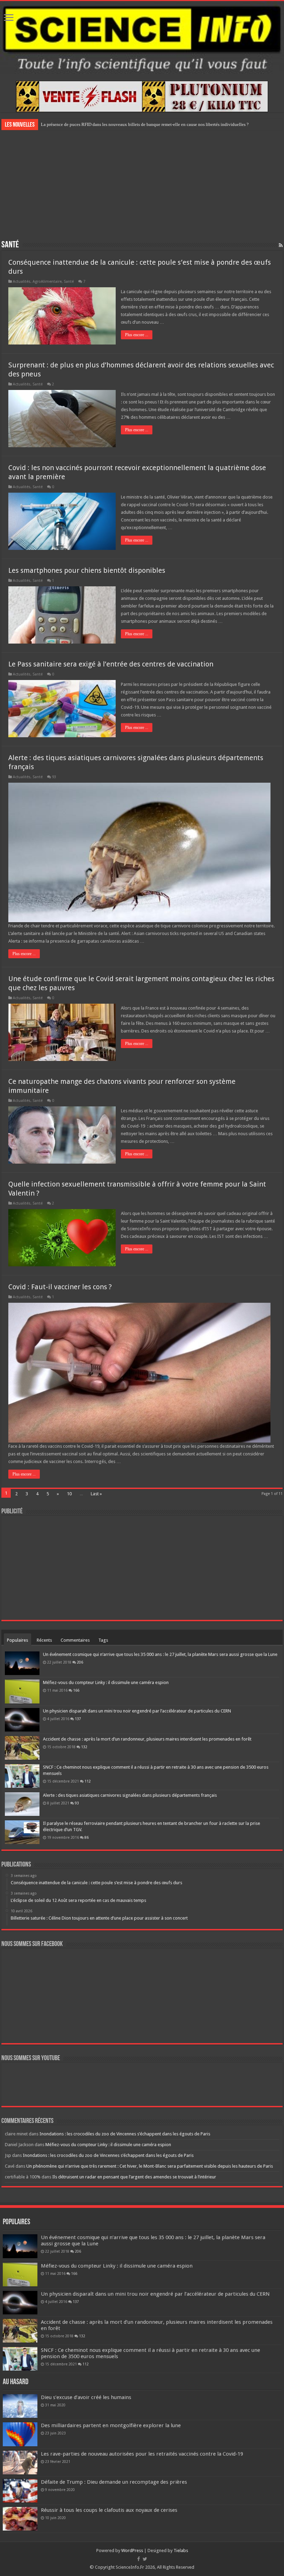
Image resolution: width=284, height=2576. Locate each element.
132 (84, 1747)
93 (54, 777)
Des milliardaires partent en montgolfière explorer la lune (111, 2425)
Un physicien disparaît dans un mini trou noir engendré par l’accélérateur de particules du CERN (137, 1711)
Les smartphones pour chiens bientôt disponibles (87, 570)
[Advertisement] (142, 184)
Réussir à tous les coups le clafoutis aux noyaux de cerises (109, 2510)
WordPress (132, 2551)
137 (78, 1719)
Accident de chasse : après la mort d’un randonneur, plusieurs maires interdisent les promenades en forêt (147, 1739)
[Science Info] (142, 37)
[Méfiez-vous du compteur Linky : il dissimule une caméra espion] (22, 1691)
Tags (103, 1640)
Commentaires (75, 1640)
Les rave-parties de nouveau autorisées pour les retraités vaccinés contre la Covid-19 (142, 2454)
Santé (69, 282)
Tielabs (181, 2551)
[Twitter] (145, 2559)
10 (69, 1494)
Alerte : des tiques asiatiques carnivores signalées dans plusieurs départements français (130, 1795)
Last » (96, 1494)
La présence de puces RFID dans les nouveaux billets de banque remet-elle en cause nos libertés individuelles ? (145, 124)
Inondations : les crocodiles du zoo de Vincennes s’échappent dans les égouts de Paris (125, 2134)
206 (80, 1662)
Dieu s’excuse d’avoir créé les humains (86, 2397)
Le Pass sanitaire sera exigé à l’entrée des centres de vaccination (111, 664)
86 (87, 1837)
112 (88, 1781)
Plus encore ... (137, 335)
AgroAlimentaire (47, 282)
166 (76, 1690)
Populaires (17, 1640)
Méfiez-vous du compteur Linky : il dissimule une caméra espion (106, 1682)
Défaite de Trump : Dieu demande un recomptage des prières (114, 2482)
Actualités (22, 282)
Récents (44, 1640)
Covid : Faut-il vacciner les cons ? (60, 1287)
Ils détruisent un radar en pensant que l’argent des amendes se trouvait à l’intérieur (134, 2177)
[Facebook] (139, 2559)
